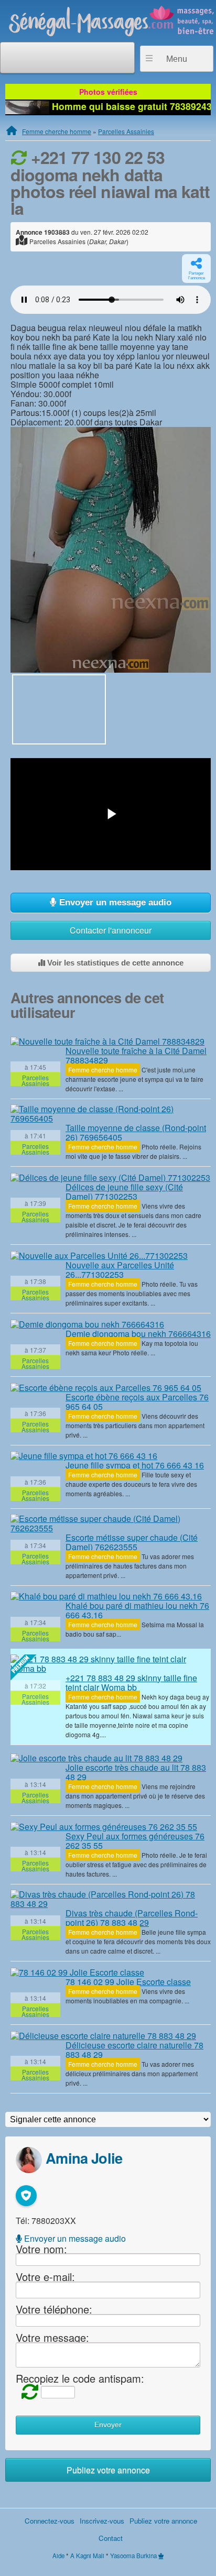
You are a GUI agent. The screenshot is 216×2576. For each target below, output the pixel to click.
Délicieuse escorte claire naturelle (134, 2050)
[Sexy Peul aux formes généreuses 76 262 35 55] (104, 1826)
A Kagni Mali (87, 2556)
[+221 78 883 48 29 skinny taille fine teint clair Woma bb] (111, 1664)
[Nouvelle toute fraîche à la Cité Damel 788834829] (107, 1041)
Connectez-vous (50, 2521)
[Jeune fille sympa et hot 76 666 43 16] (84, 1456)
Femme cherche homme (57, 131)
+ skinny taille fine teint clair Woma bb (131, 1682)
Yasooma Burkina (133, 2556)
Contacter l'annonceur (111, 930)
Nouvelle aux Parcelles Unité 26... (120, 1270)
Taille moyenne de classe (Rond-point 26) (136, 1132)
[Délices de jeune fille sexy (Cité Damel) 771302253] (110, 1177)
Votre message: (52, 2337)
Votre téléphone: (54, 2309)
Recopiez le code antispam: (80, 2378)
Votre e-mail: (45, 2277)
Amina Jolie (84, 2158)
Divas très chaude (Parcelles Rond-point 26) (132, 1918)
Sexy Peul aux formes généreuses (135, 1841)
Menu (177, 59)
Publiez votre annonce (108, 2470)
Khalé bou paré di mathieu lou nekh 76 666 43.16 (137, 1610)
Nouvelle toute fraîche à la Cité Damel (136, 1055)
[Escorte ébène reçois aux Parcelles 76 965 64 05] (106, 1387)
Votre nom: (41, 2248)
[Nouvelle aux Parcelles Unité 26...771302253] (99, 1255)
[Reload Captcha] (27, 2391)
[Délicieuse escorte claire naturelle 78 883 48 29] (103, 2035)
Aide (58, 2556)
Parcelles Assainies (126, 131)
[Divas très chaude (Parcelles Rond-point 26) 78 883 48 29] (111, 1899)
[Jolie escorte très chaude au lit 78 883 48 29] (96, 1758)
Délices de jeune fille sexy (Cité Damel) (124, 1192)
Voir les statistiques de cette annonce (114, 963)
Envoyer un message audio (114, 902)
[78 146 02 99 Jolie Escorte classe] (77, 1972)
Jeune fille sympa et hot (135, 1465)
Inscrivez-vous (102, 2521)
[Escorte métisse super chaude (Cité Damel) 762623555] (111, 1523)
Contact (111, 2538)
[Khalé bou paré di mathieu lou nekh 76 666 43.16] (106, 1596)
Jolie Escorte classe (128, 1982)
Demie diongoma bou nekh (138, 1334)
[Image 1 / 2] (111, 549)
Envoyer (108, 2425)
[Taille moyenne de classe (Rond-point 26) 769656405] (111, 1114)
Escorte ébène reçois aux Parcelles (137, 1402)
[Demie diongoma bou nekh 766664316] (87, 1324)
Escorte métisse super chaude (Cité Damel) (132, 1542)
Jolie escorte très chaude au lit (136, 1772)
